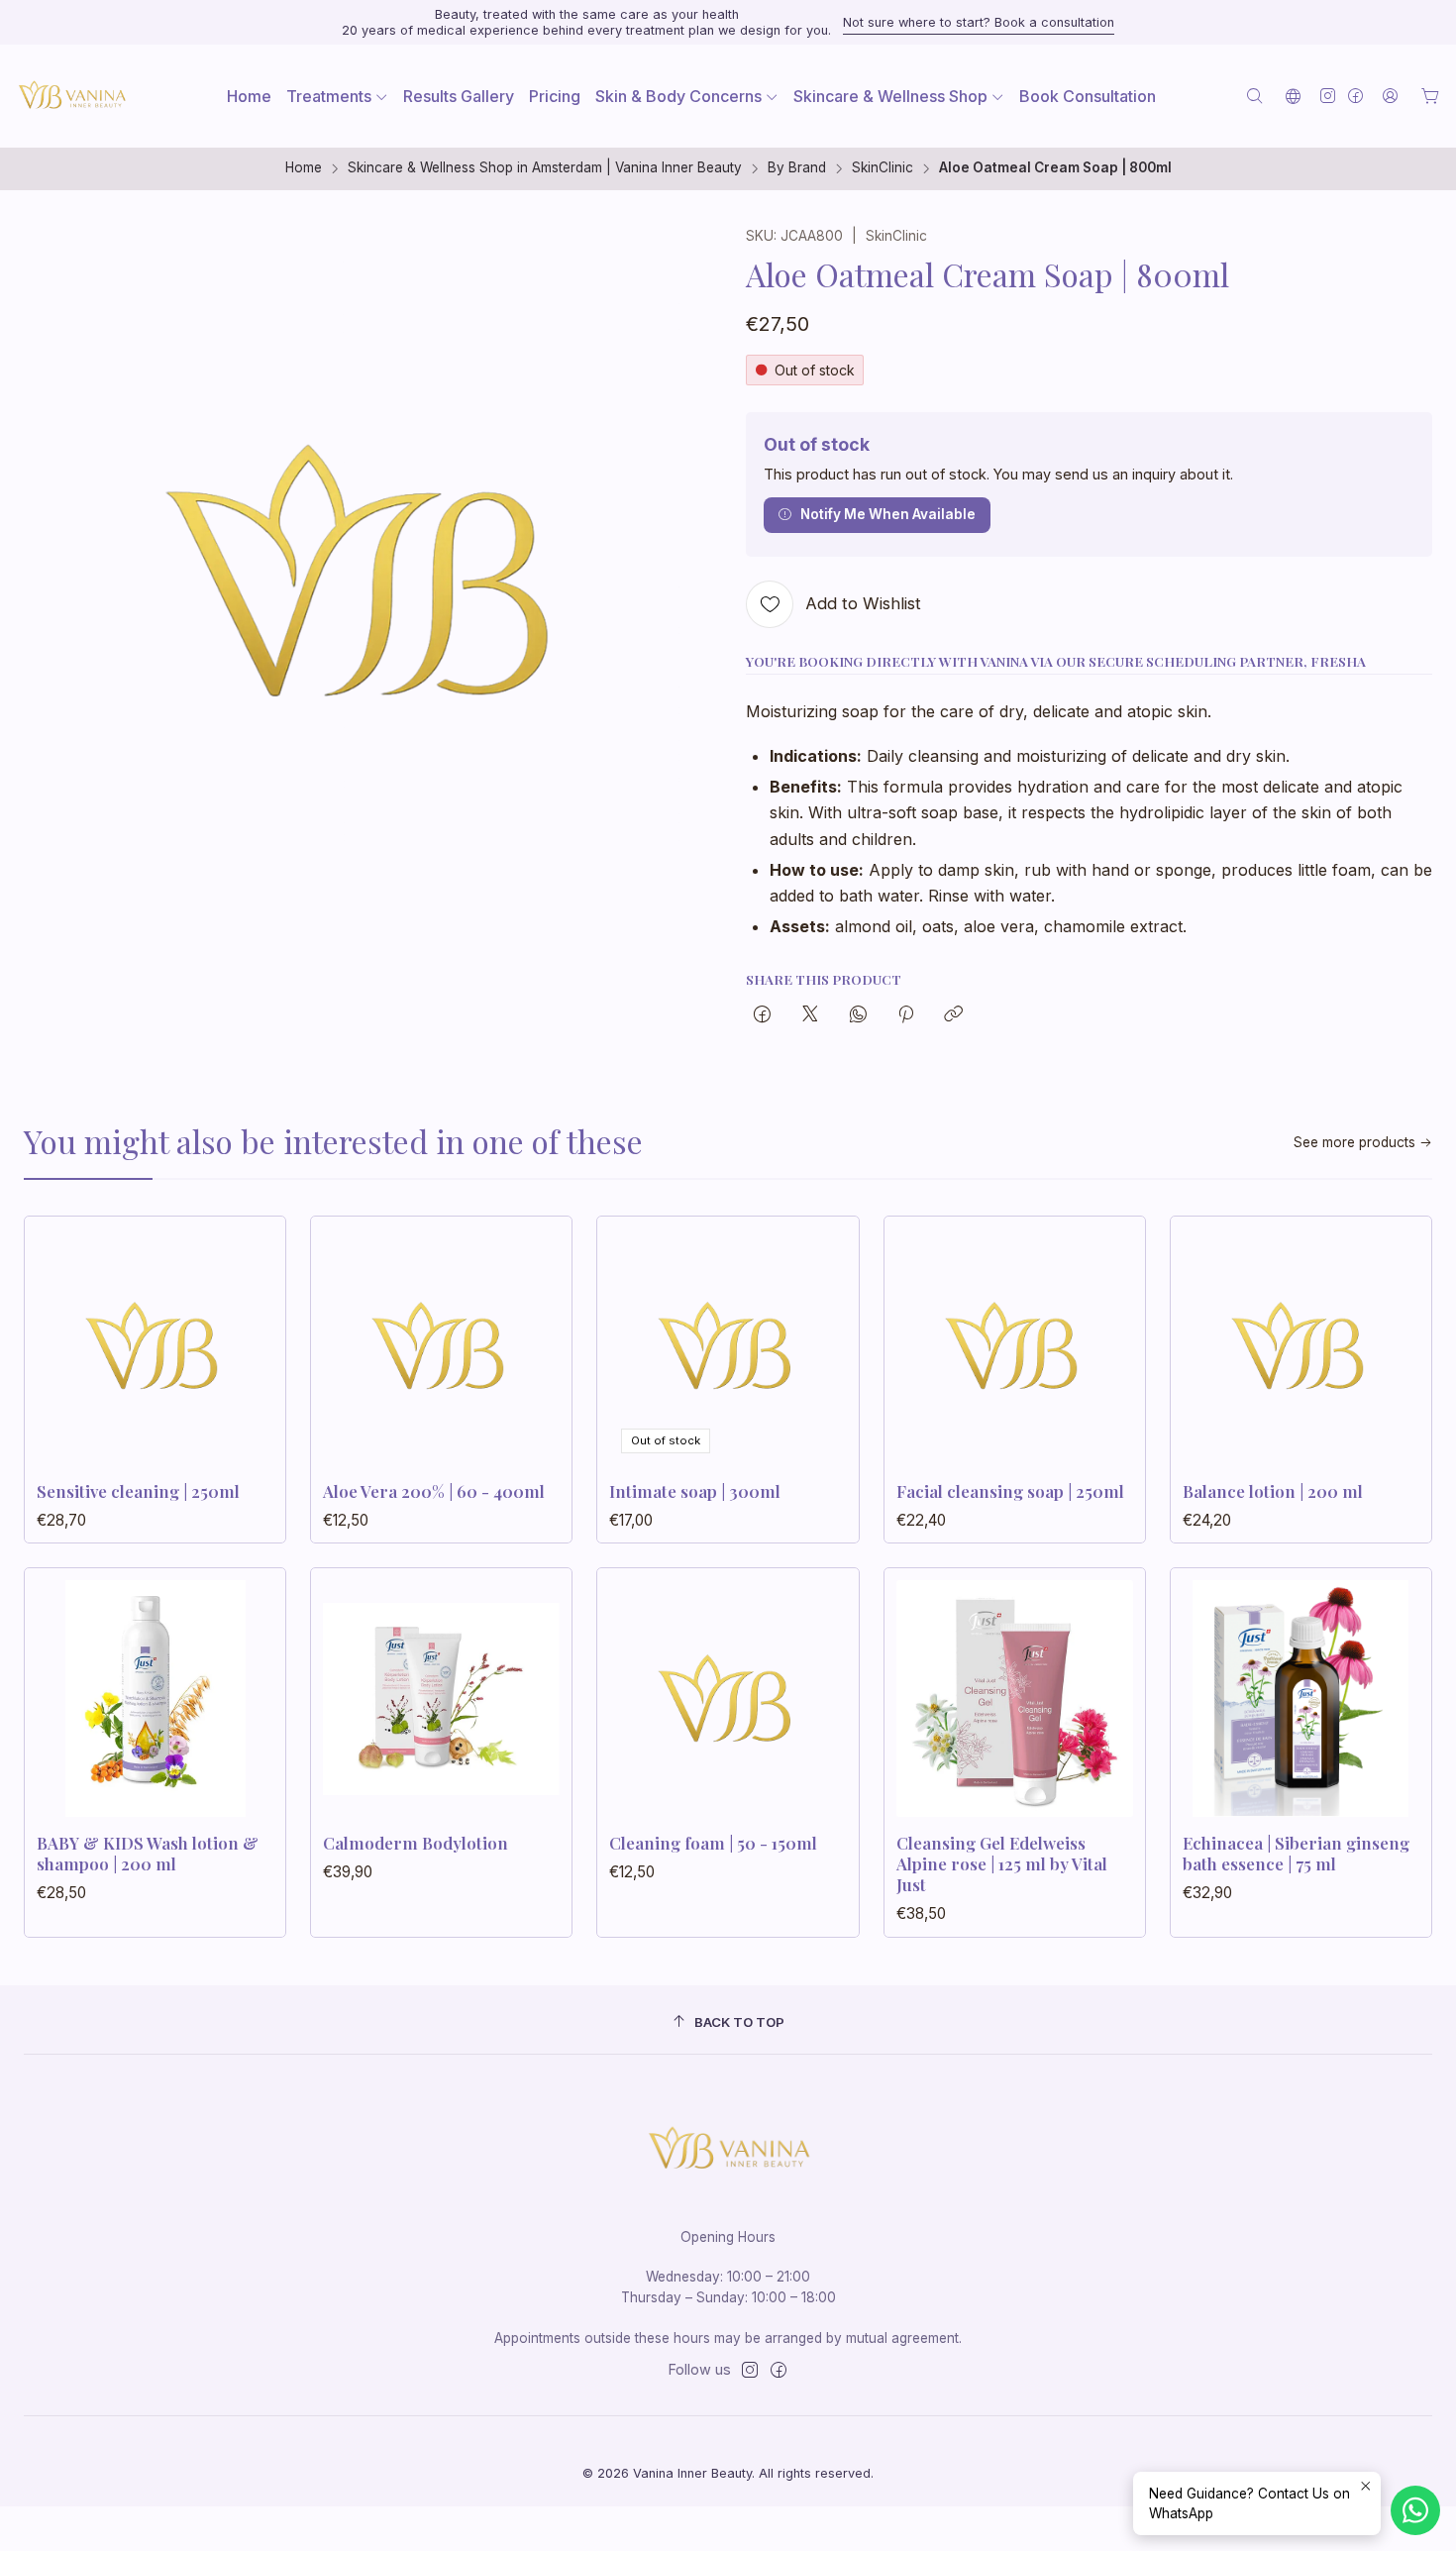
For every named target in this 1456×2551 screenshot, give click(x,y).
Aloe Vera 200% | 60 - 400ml (434, 1491)
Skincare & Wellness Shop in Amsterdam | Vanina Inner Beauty (545, 168)
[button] (337, 96)
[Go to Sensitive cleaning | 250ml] (155, 1347)
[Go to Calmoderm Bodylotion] (441, 1699)
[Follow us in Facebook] (1355, 96)
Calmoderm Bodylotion (416, 1843)
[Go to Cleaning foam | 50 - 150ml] (728, 1699)
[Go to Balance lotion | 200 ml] (1301, 1347)
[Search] (1254, 96)
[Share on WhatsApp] (858, 1015)
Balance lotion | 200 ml (1273, 1491)
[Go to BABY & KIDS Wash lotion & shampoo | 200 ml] (155, 1699)
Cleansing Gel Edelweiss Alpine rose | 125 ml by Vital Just (1002, 1863)
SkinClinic (883, 168)
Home (304, 168)
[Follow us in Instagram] (1328, 96)
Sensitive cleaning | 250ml (138, 1491)
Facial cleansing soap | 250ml (1010, 1491)
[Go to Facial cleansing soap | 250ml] (1015, 1347)
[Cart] (1430, 96)
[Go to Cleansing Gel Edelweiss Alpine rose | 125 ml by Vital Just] (1015, 1699)
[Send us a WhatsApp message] (1415, 2510)
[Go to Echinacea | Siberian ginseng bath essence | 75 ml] (1301, 1699)
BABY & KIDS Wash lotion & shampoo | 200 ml (148, 1853)
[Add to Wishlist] (250, 1340)
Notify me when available (888, 514)
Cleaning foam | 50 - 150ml (713, 1843)
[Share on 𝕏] (810, 1015)
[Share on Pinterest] (906, 1015)
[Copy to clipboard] (953, 1015)
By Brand (797, 168)
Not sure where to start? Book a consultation (979, 22)
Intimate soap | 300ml (695, 1491)
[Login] (1390, 96)
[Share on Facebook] (762, 1015)
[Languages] (1293, 96)
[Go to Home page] (71, 96)
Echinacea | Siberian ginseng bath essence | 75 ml (1296, 1853)
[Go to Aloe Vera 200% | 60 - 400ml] (441, 1347)
